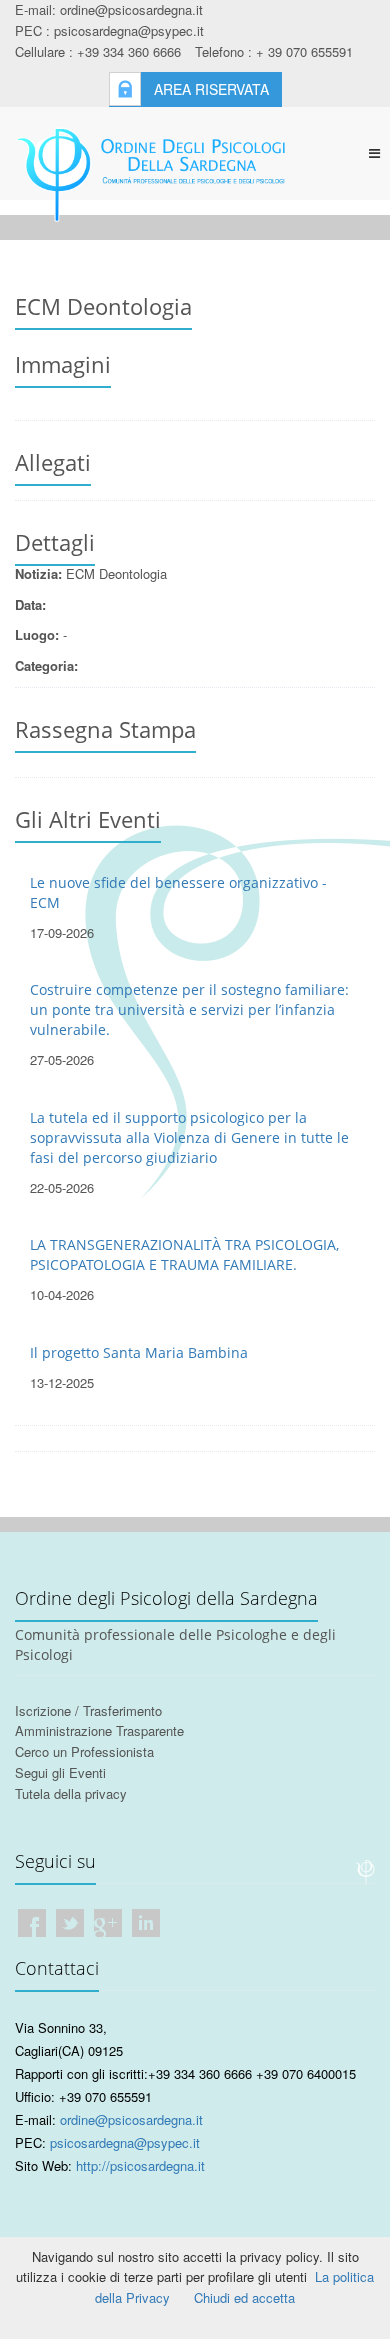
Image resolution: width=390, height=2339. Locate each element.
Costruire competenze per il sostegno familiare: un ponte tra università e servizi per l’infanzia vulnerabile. (189, 1009)
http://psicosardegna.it (140, 2165)
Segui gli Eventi (60, 1772)
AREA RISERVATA (211, 89)
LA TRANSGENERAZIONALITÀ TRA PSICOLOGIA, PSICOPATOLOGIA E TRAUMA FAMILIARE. (184, 1254)
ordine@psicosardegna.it (131, 2119)
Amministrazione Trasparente (99, 1730)
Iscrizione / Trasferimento (88, 1710)
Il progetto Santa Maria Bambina (139, 1352)
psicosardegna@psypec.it (125, 2142)
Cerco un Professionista (84, 1751)
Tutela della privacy (71, 1793)
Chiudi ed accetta (244, 2297)
